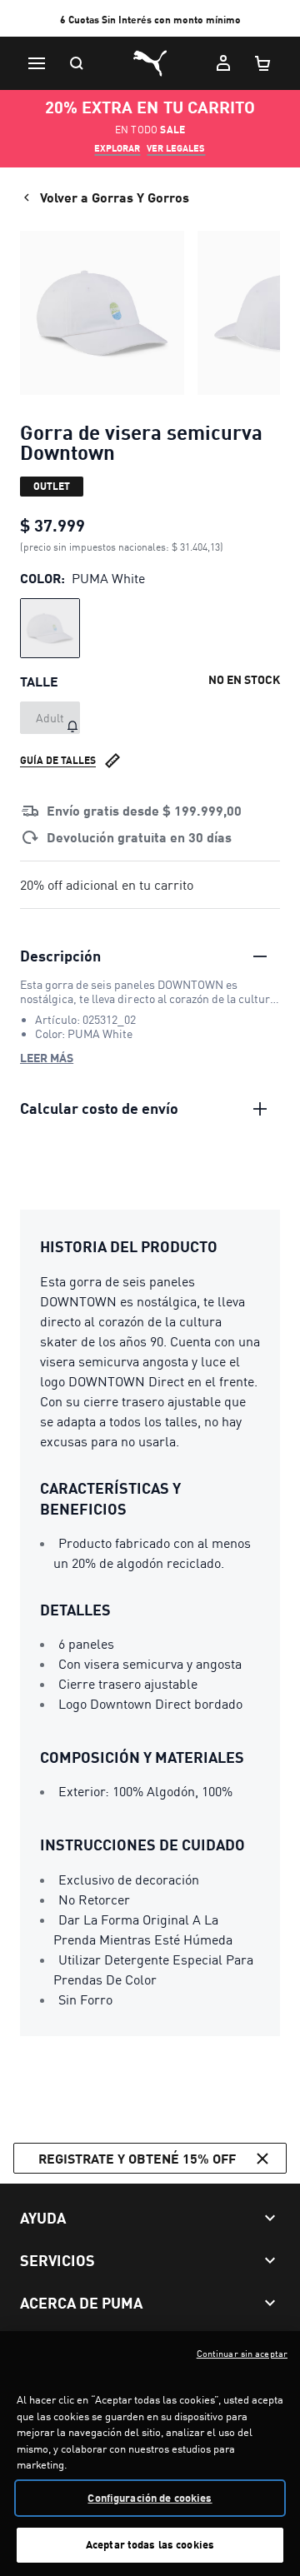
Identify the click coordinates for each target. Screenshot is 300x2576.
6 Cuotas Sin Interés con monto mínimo (150, 20)
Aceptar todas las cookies (150, 2544)
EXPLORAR (117, 148)
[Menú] (37, 63)
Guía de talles (58, 760)
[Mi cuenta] (223, 63)
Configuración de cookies (150, 2498)
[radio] (50, 628)
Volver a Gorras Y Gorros (115, 197)
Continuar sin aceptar (242, 2354)
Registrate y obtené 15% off (137, 2158)
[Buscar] (77, 63)
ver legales (176, 148)
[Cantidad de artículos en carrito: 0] (263, 63)
